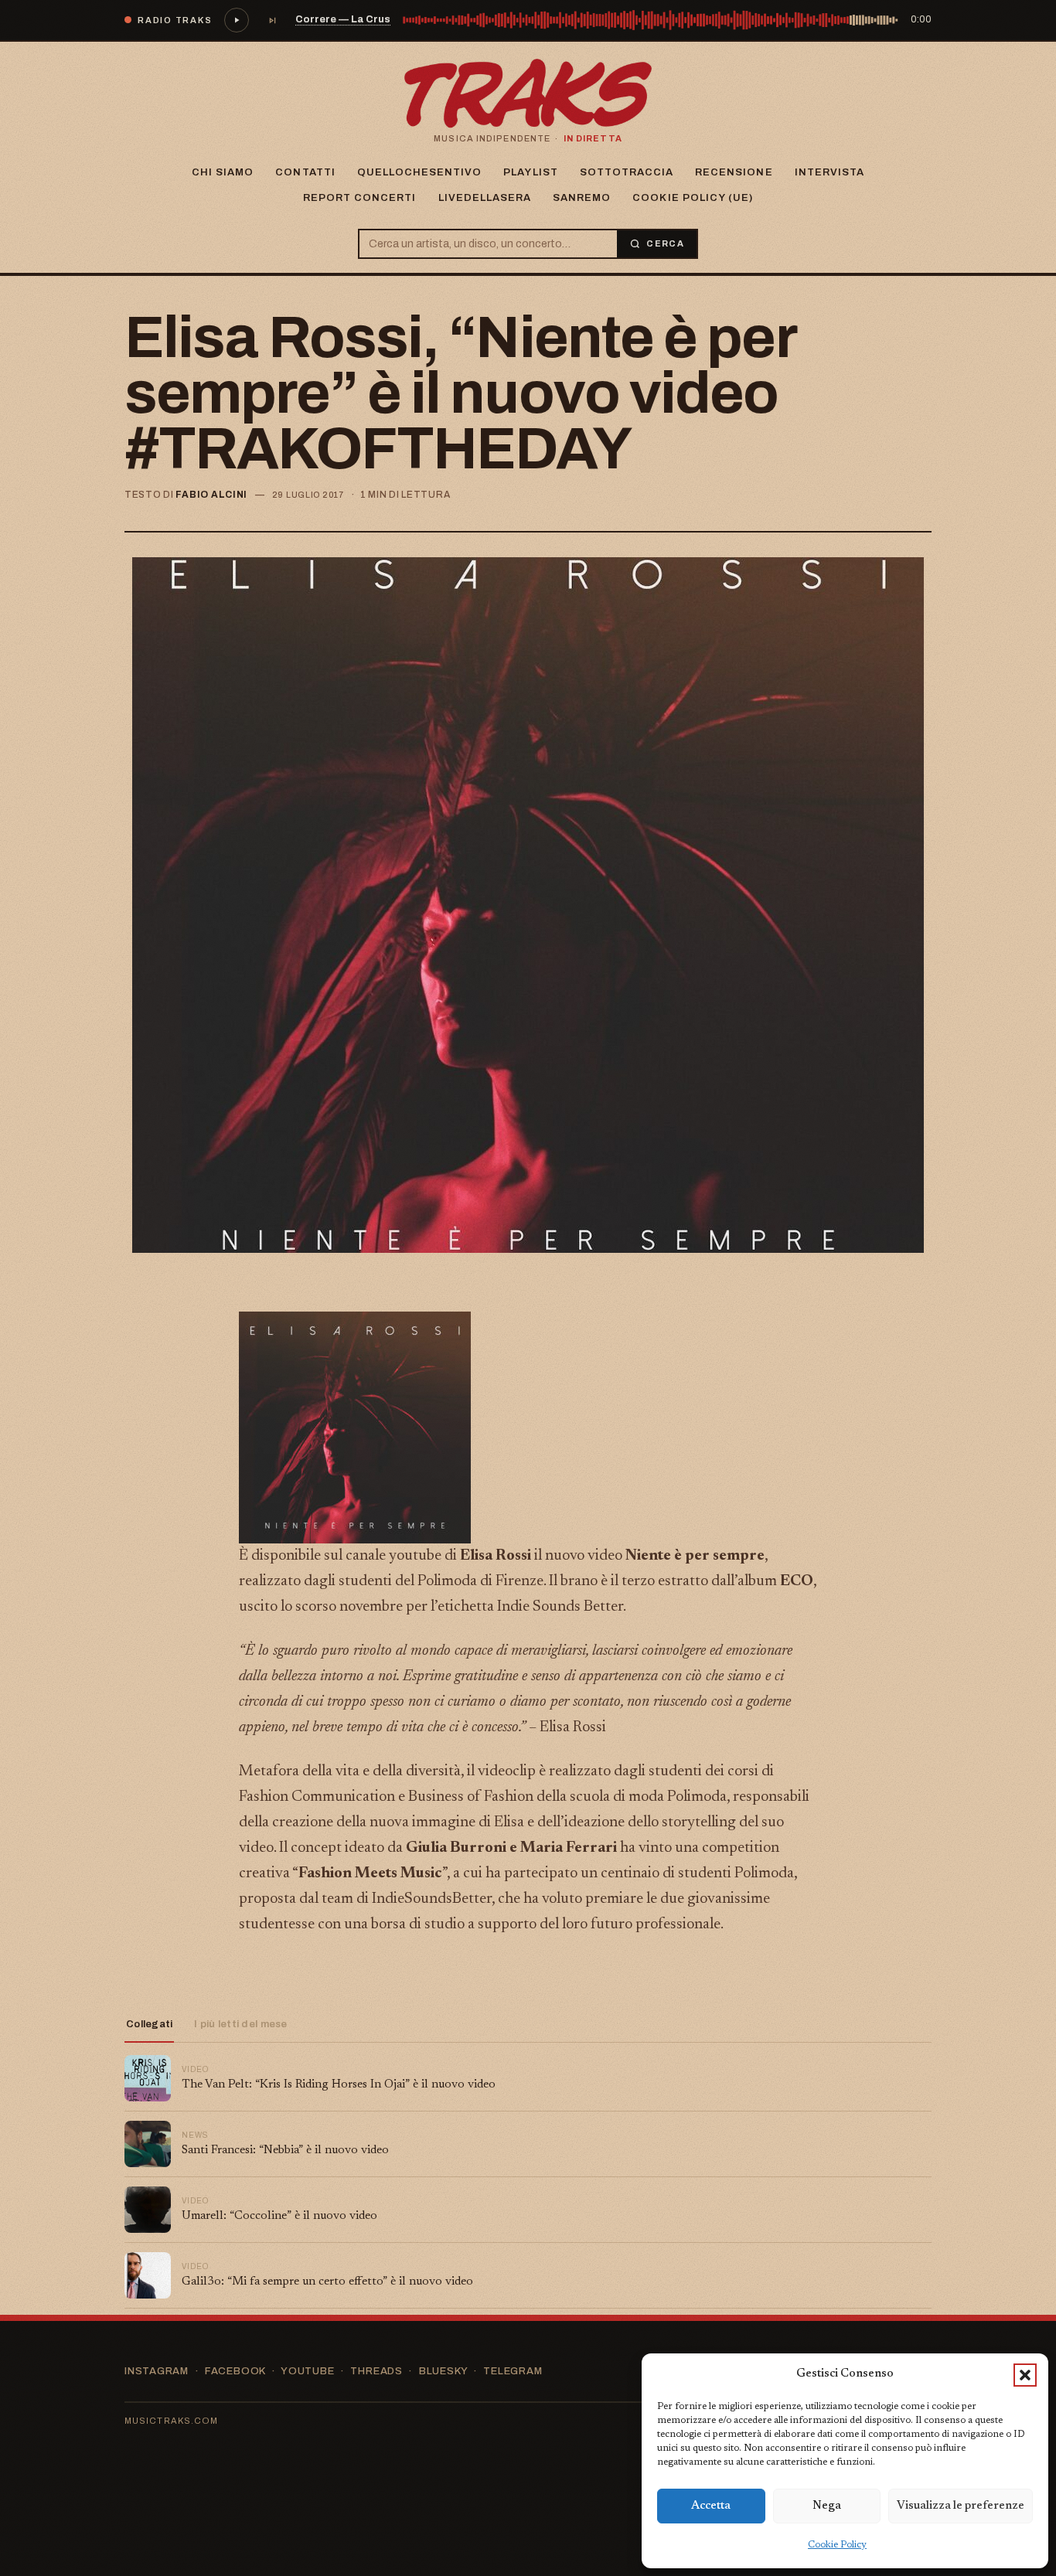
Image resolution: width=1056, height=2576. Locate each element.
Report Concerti (360, 198)
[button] (1025, 2375)
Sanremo (582, 198)
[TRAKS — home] (528, 94)
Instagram (157, 2371)
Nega (827, 2506)
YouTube (307, 2371)
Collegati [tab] (149, 2024)
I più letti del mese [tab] (240, 2024)
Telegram (513, 2371)
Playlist (530, 172)
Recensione (734, 172)
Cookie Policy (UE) (693, 198)
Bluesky (443, 2371)
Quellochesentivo (420, 172)
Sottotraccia (627, 172)
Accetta (711, 2506)
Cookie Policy (837, 2545)
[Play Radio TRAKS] (237, 20)
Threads (376, 2371)
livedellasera (485, 198)
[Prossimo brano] (272, 20)
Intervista (829, 172)
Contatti (305, 172)
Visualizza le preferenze (961, 2506)
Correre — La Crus (343, 19)
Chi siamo (223, 172)
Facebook (235, 2371)
